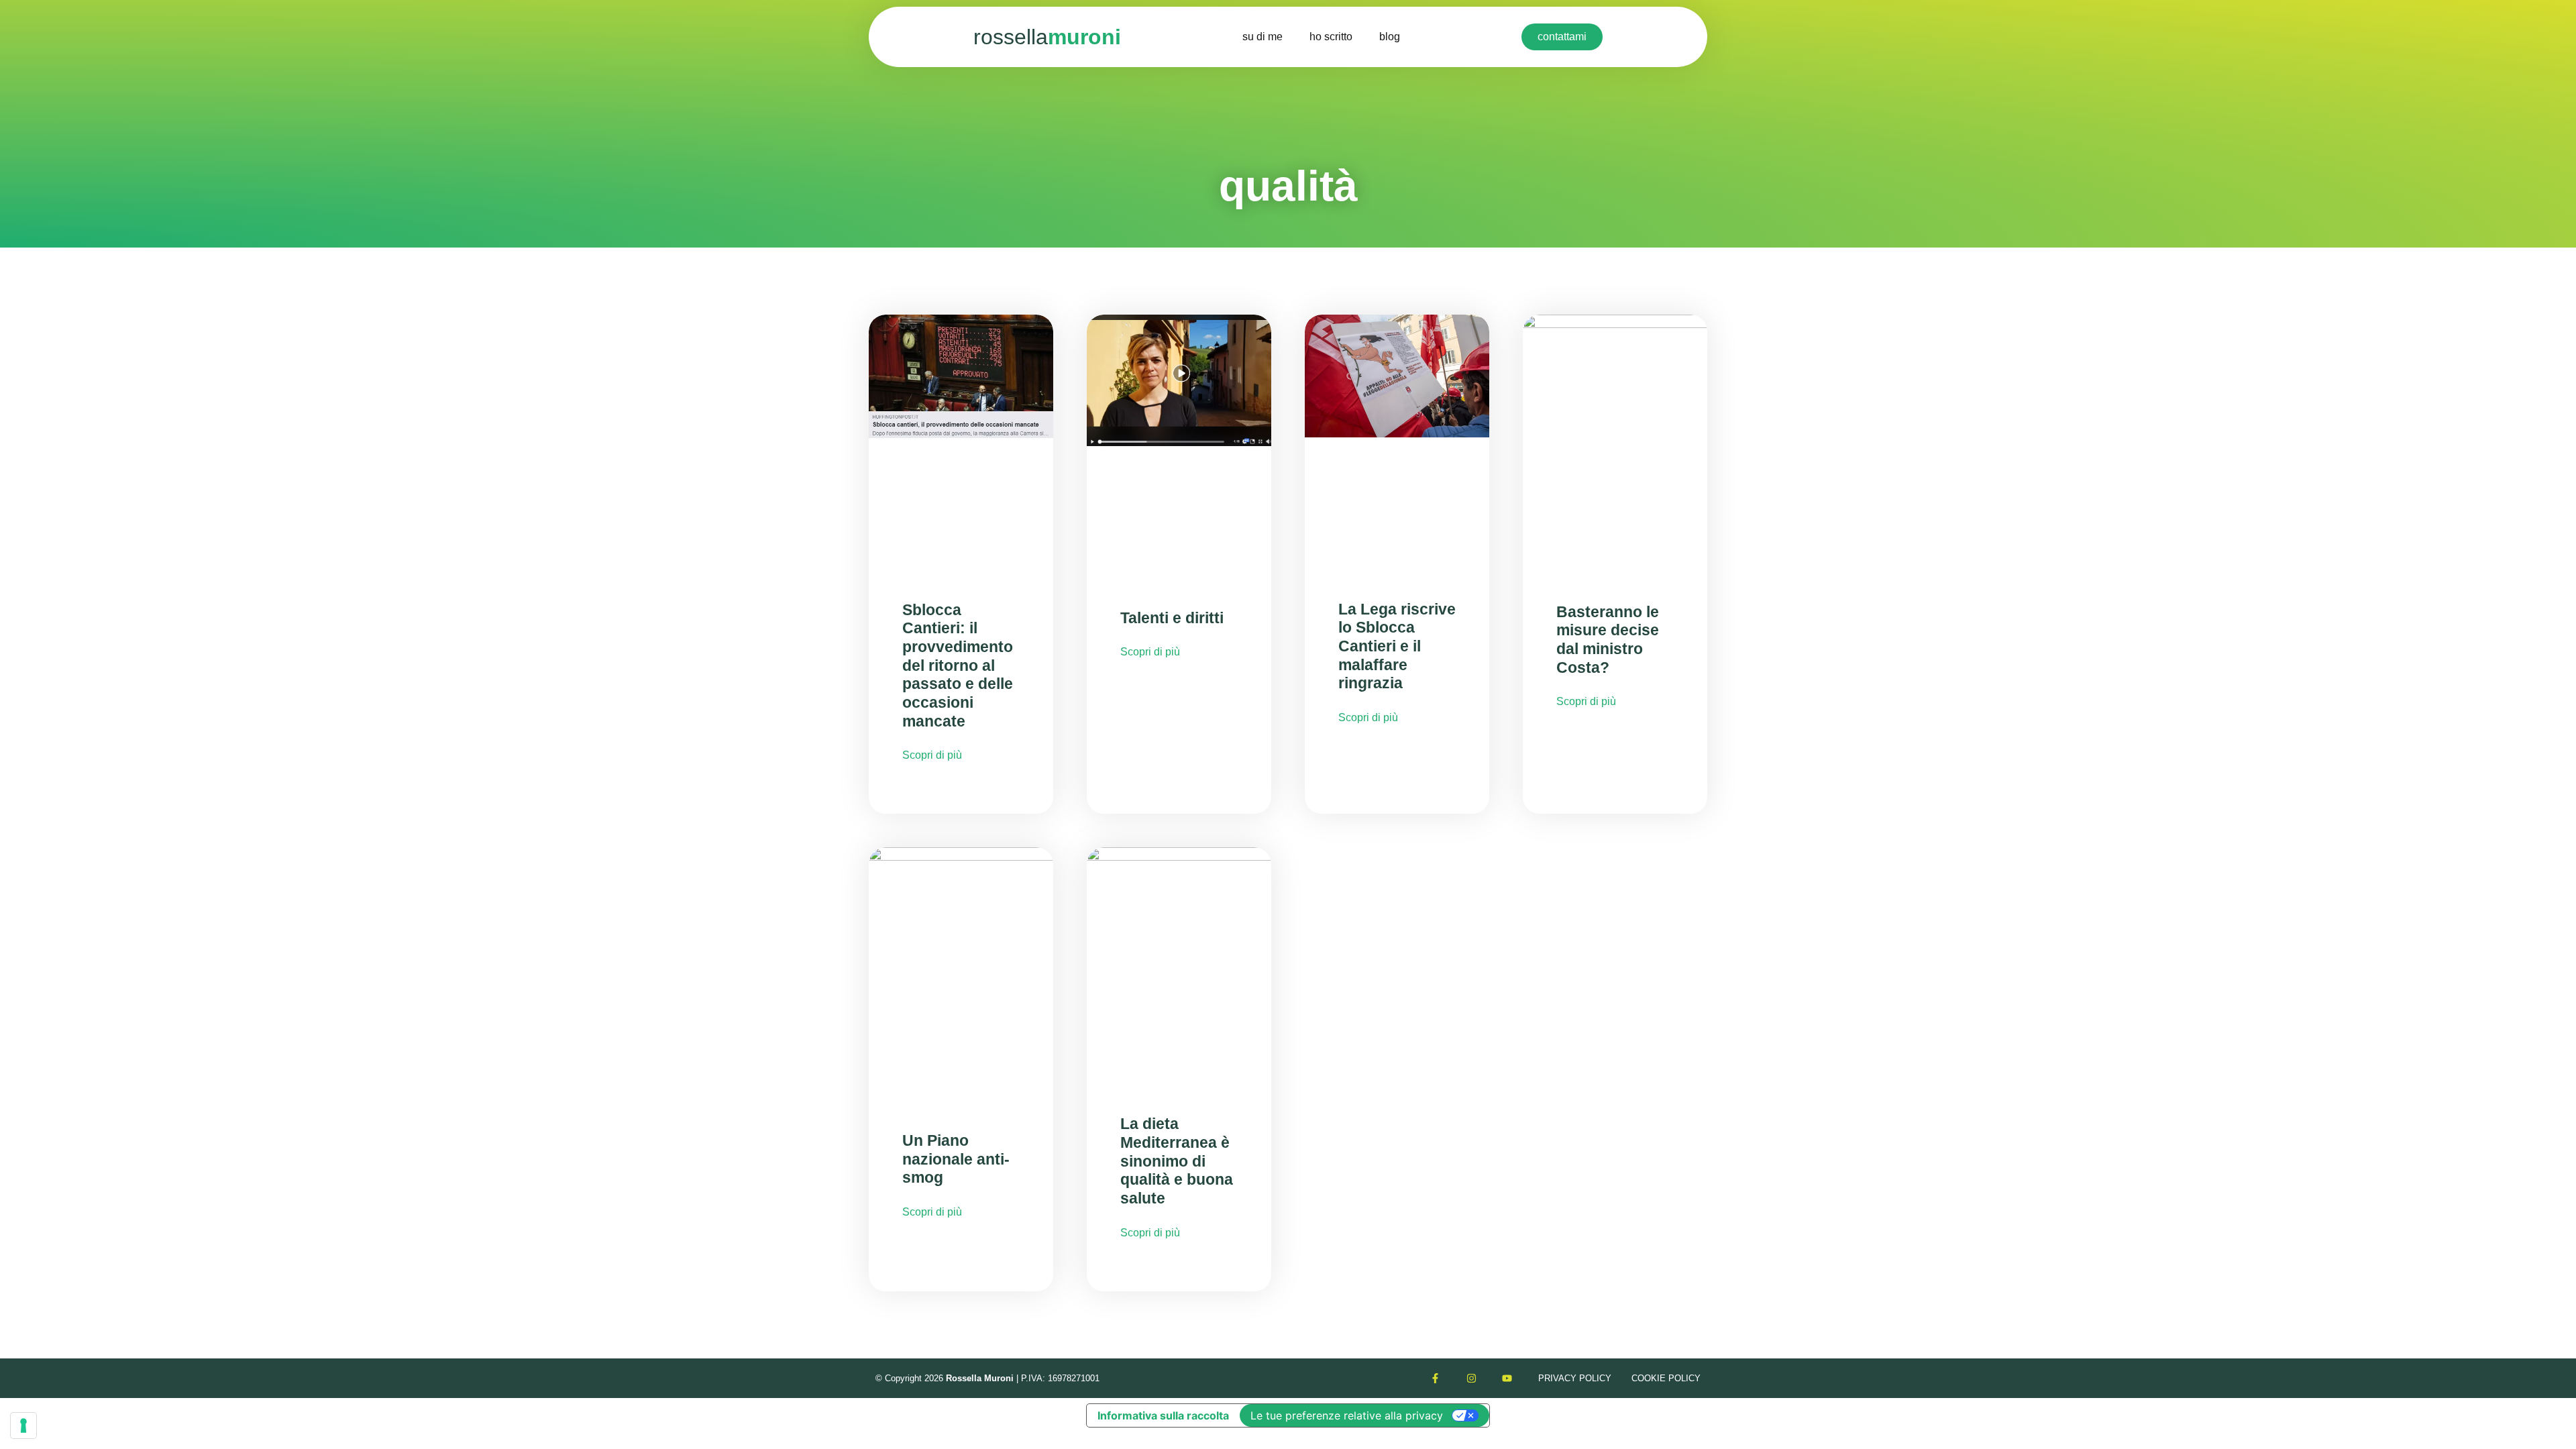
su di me (1263, 37)
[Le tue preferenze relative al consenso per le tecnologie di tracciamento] (23, 1426)
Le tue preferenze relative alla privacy (1347, 1415)
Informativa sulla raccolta (1163, 1415)
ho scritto (1331, 37)
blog (1390, 37)
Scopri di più (932, 755)
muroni (1047, 37)
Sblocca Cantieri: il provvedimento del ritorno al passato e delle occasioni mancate (958, 665)
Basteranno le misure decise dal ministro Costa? (1608, 640)
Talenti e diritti (1172, 618)
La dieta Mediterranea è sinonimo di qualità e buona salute (1177, 1161)
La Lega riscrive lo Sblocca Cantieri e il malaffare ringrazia (1397, 646)
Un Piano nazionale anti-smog (956, 1159)
